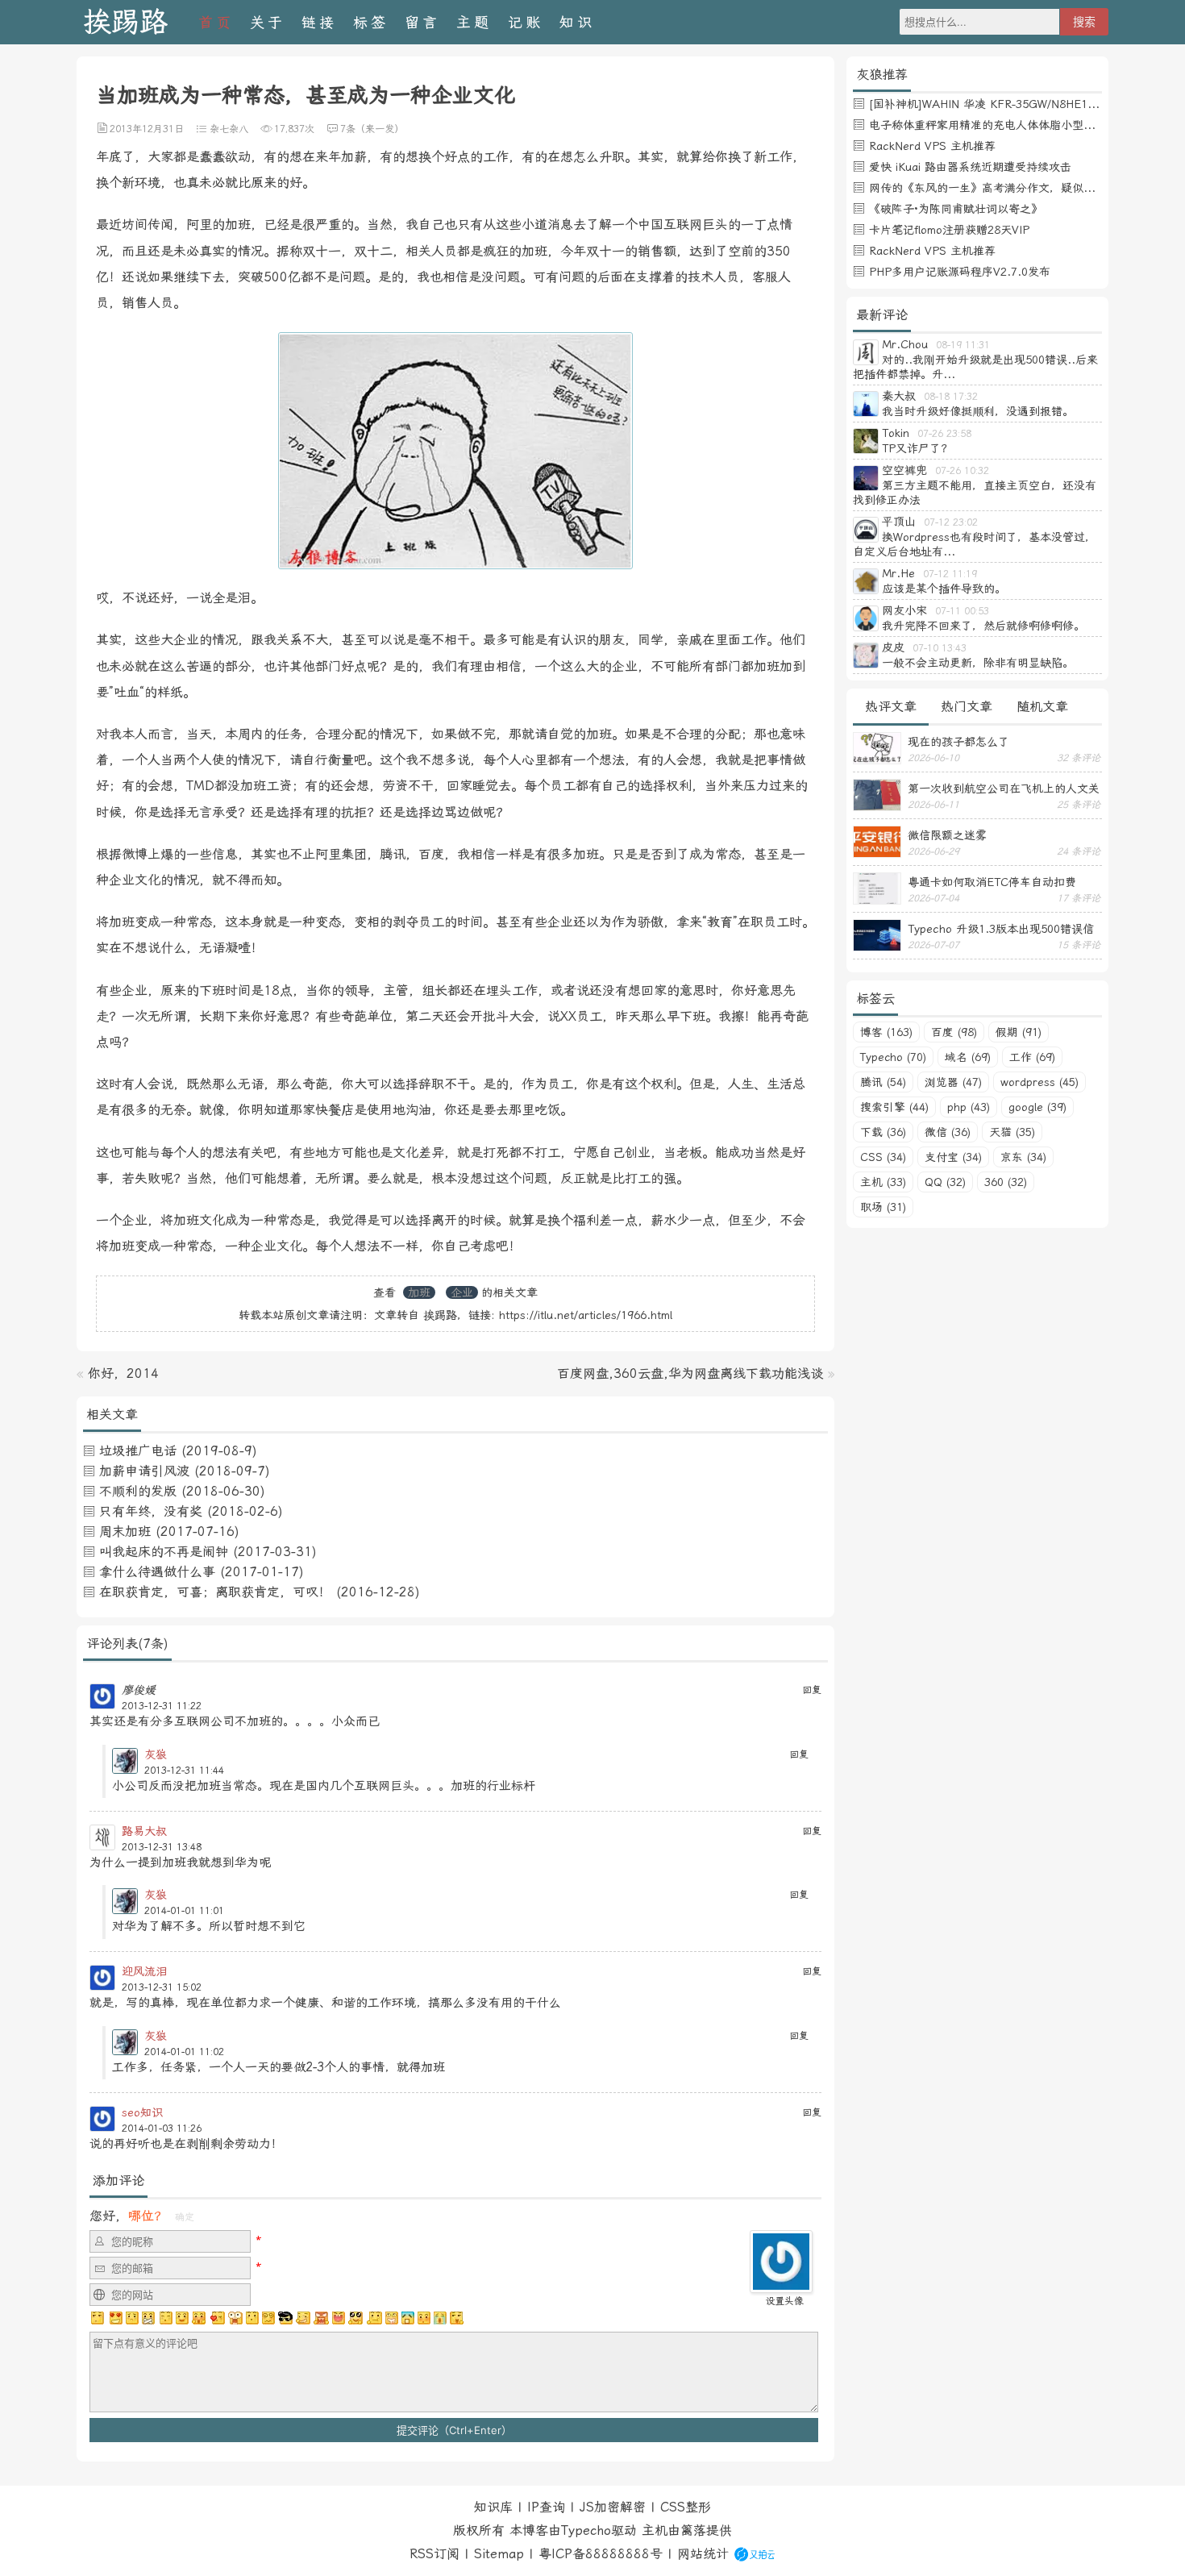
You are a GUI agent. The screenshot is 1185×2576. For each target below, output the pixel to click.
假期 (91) (1019, 1032)
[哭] (440, 2318)
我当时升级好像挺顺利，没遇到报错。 (978, 411)
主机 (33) (883, 1182)
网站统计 (703, 2554)
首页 (216, 22)
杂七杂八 (229, 129)
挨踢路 (125, 22)
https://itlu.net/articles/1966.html (586, 1315)
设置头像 (784, 2301)
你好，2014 (123, 1373)
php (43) (969, 1107)
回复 (812, 1690)
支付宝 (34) (953, 1157)
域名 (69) (968, 1057)
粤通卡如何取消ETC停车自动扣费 (992, 882)
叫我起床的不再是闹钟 (164, 1552)
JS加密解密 (613, 2507)
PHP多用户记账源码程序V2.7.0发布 (960, 272)
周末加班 (125, 1531)
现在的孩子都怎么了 (958, 742)
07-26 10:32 (962, 471)
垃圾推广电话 (138, 1451)
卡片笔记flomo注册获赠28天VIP (949, 230)
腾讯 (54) (883, 1082)
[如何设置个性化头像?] (781, 2285)
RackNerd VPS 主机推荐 (932, 146)
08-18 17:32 (951, 397)
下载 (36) (883, 1132)
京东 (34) (1023, 1157)
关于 (268, 22)
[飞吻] (217, 2318)
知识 (577, 22)
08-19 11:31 (963, 345)
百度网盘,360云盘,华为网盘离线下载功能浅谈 (690, 1373)
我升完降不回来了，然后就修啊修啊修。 (983, 626)
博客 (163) (886, 1032)
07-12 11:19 (950, 574)
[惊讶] (235, 2318)
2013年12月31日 (147, 129)
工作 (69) (1032, 1057)
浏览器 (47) (953, 1082)
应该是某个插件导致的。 (944, 589)
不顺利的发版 (138, 1491)
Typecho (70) (893, 1057)
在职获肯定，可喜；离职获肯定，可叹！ (215, 1592)
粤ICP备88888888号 (601, 2554)
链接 (319, 22)
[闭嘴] (148, 2318)
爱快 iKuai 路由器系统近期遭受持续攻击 (970, 167)
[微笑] (182, 2318)
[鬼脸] (165, 2318)
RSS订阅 (434, 2554)
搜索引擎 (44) (894, 1107)
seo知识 (142, 2112)
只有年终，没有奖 (151, 1511)
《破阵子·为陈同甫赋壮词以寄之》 (956, 209)
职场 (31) (883, 1207)
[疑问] (98, 2318)
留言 (422, 22)
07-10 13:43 (940, 648)
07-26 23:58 (944, 434)
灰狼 (156, 1754)
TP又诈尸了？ (917, 448)
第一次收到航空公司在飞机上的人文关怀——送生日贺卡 (1004, 789)
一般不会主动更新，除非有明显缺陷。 (978, 663)
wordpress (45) (1039, 1082)
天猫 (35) (1012, 1132)
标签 (371, 22)
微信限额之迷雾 (947, 835)
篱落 (693, 2530)
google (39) (1037, 1107)
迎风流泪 (144, 1971)
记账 (526, 22)
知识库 (493, 2507)
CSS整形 (686, 2507)
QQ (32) (945, 1182)
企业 (462, 1292)
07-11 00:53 (962, 611)
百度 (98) (954, 1032)
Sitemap (499, 2554)
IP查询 (546, 2507)
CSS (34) (883, 1157)
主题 (474, 22)
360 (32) (1006, 1182)
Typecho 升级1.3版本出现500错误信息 (1001, 929)
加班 (419, 1292)
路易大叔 (144, 1831)
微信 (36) (948, 1132)
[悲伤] (132, 2318)
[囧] (408, 2318)
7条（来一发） (372, 129)
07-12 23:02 (951, 522)
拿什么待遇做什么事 (157, 1572)
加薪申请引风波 (144, 1471)
